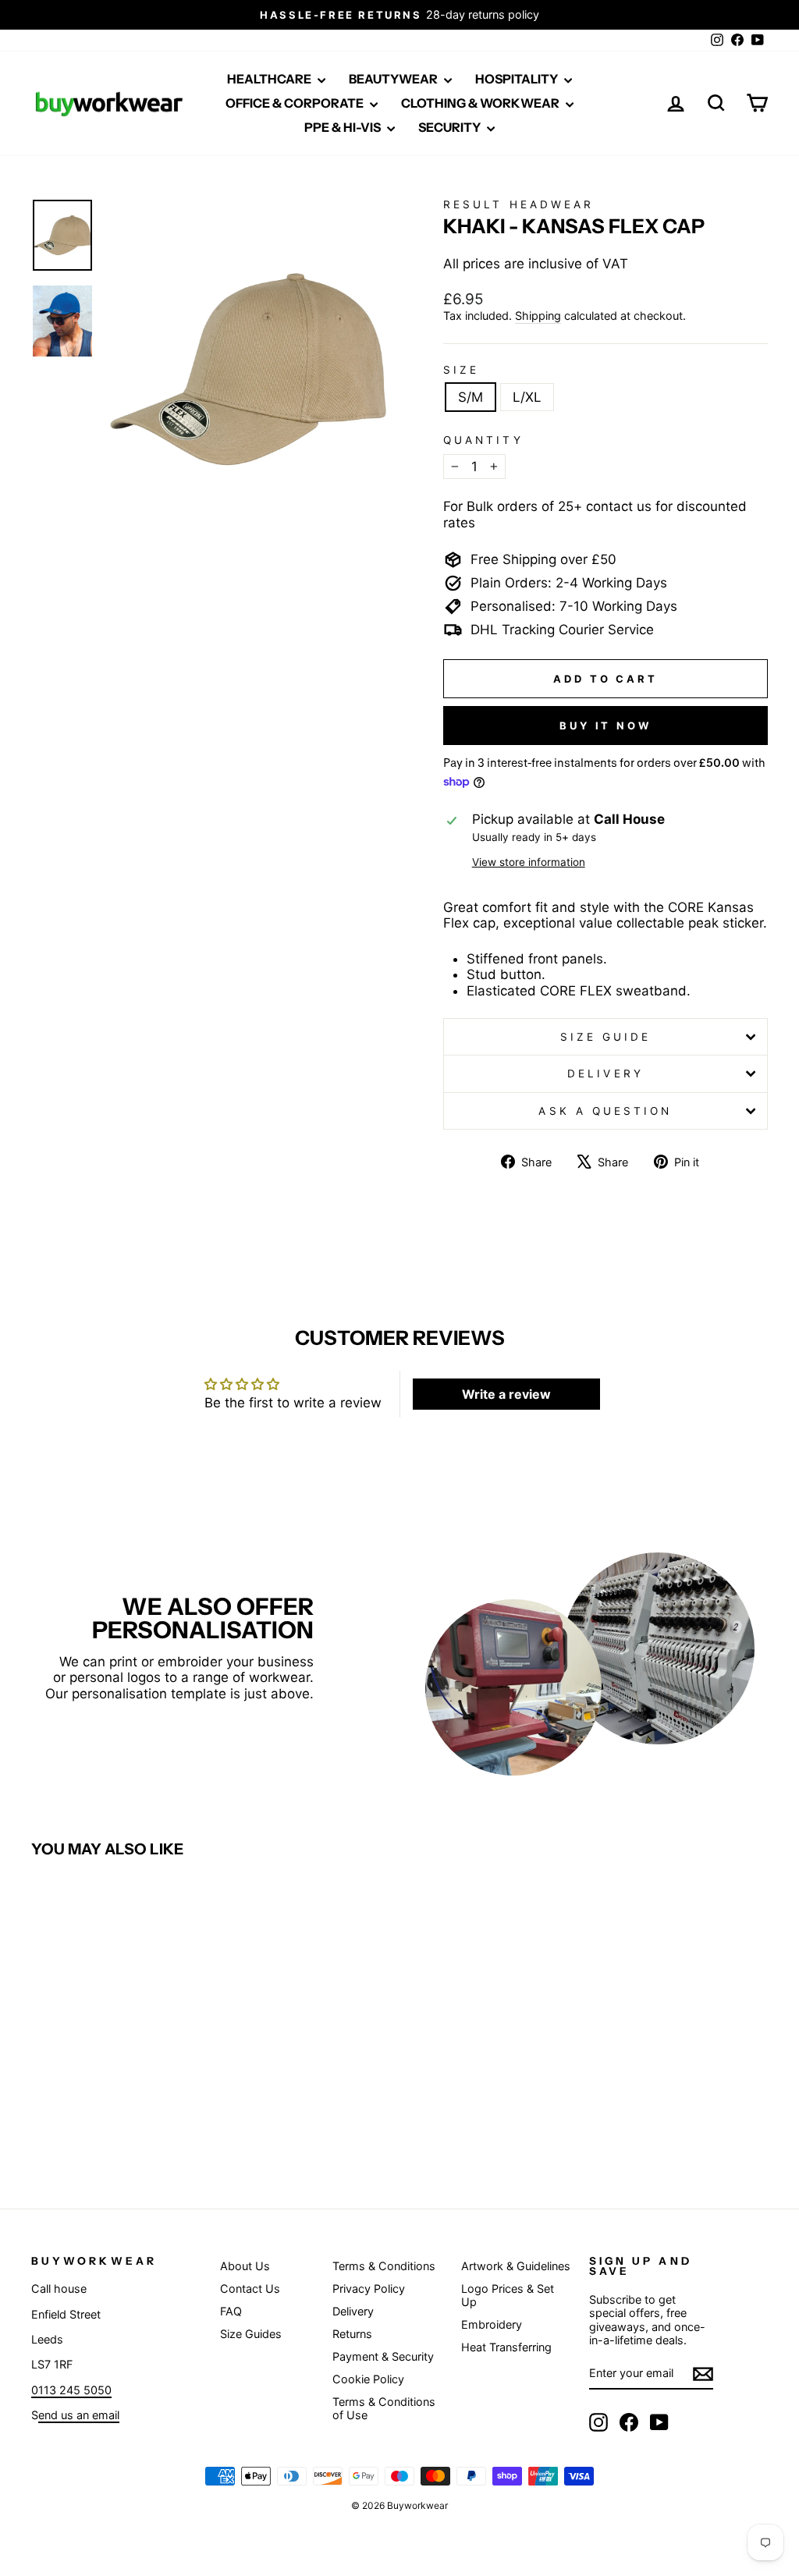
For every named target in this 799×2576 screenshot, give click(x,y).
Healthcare (270, 79)
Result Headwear (518, 204)
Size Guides (251, 2334)
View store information (529, 862)
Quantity (483, 440)
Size (461, 370)
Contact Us (250, 2289)
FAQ (231, 2311)
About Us (245, 2266)
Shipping (538, 316)
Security (451, 127)
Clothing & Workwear (481, 103)
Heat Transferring (506, 2347)
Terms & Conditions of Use (384, 2408)
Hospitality (518, 79)
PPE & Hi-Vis (344, 127)
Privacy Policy (369, 2289)
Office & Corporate (296, 103)
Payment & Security (383, 2356)
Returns (352, 2334)
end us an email (79, 2415)
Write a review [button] (506, 1394)
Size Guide (606, 1037)
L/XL (527, 397)
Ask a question (605, 1111)
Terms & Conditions (384, 2266)
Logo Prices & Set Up (508, 2295)
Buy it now (605, 726)
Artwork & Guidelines (516, 2266)
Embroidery (492, 2324)
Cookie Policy (368, 2379)
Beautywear (394, 79)
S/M (471, 397)
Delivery (605, 1073)
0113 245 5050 (71, 2390)
